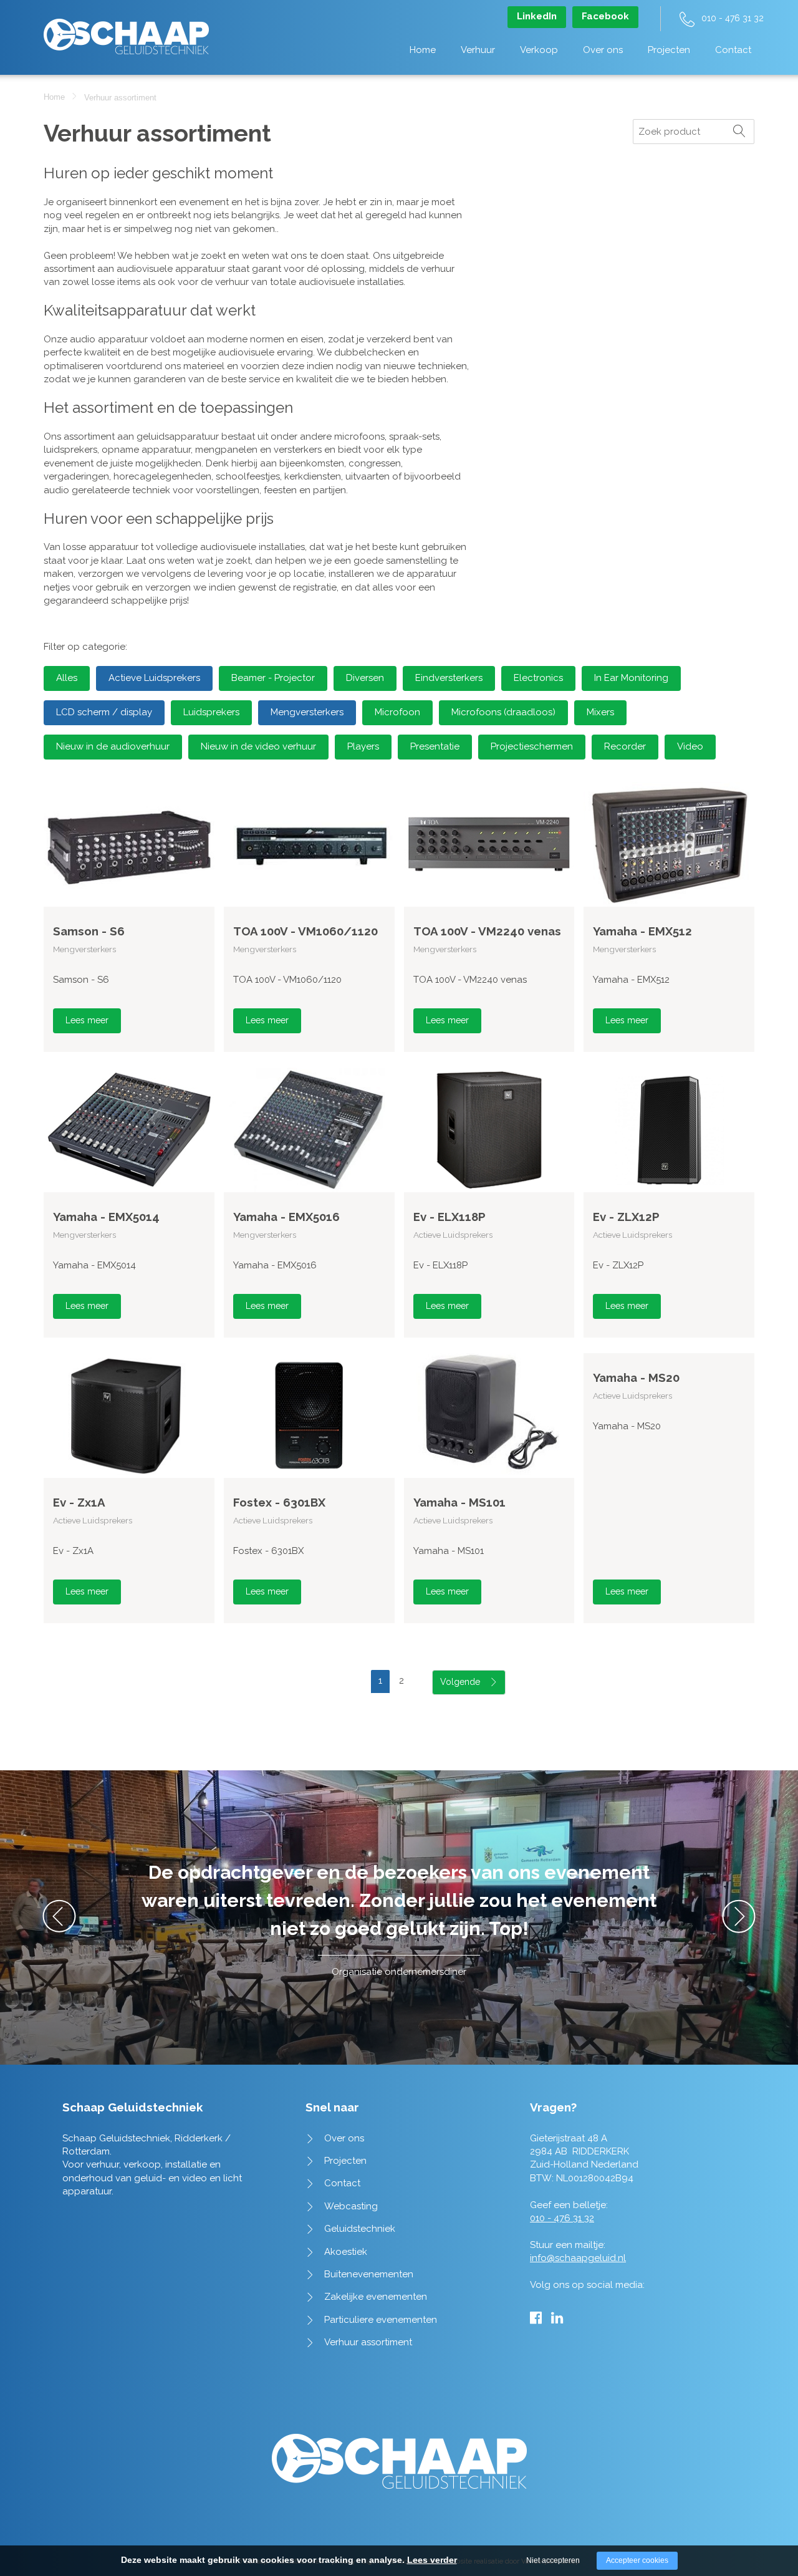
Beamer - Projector (273, 678)
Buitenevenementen (369, 2274)
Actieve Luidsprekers (154, 678)
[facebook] (536, 2318)
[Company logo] (126, 30)
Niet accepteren (553, 2560)
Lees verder (432, 2560)
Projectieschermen (532, 746)
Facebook (605, 16)
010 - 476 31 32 (733, 18)
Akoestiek (346, 2252)
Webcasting (351, 2206)
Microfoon (397, 712)
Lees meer (87, 1020)
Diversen (365, 678)
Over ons (603, 50)
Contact (733, 50)
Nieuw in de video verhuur (258, 746)
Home (423, 50)
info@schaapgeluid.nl (578, 2258)
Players (363, 746)
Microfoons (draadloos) (503, 712)
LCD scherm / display (104, 712)
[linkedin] (557, 2318)
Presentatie (435, 746)
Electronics (538, 678)
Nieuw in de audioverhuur (113, 746)
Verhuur (478, 50)
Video (690, 746)
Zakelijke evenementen (376, 2297)
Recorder (625, 746)
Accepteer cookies (637, 2560)
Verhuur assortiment (368, 2342)
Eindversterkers (449, 678)
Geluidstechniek (360, 2229)
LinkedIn (537, 16)
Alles (67, 678)
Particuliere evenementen (381, 2320)
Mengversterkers (307, 712)
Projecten (669, 50)
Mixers (600, 712)
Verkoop (539, 50)
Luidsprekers (211, 712)
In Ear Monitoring (631, 678)
